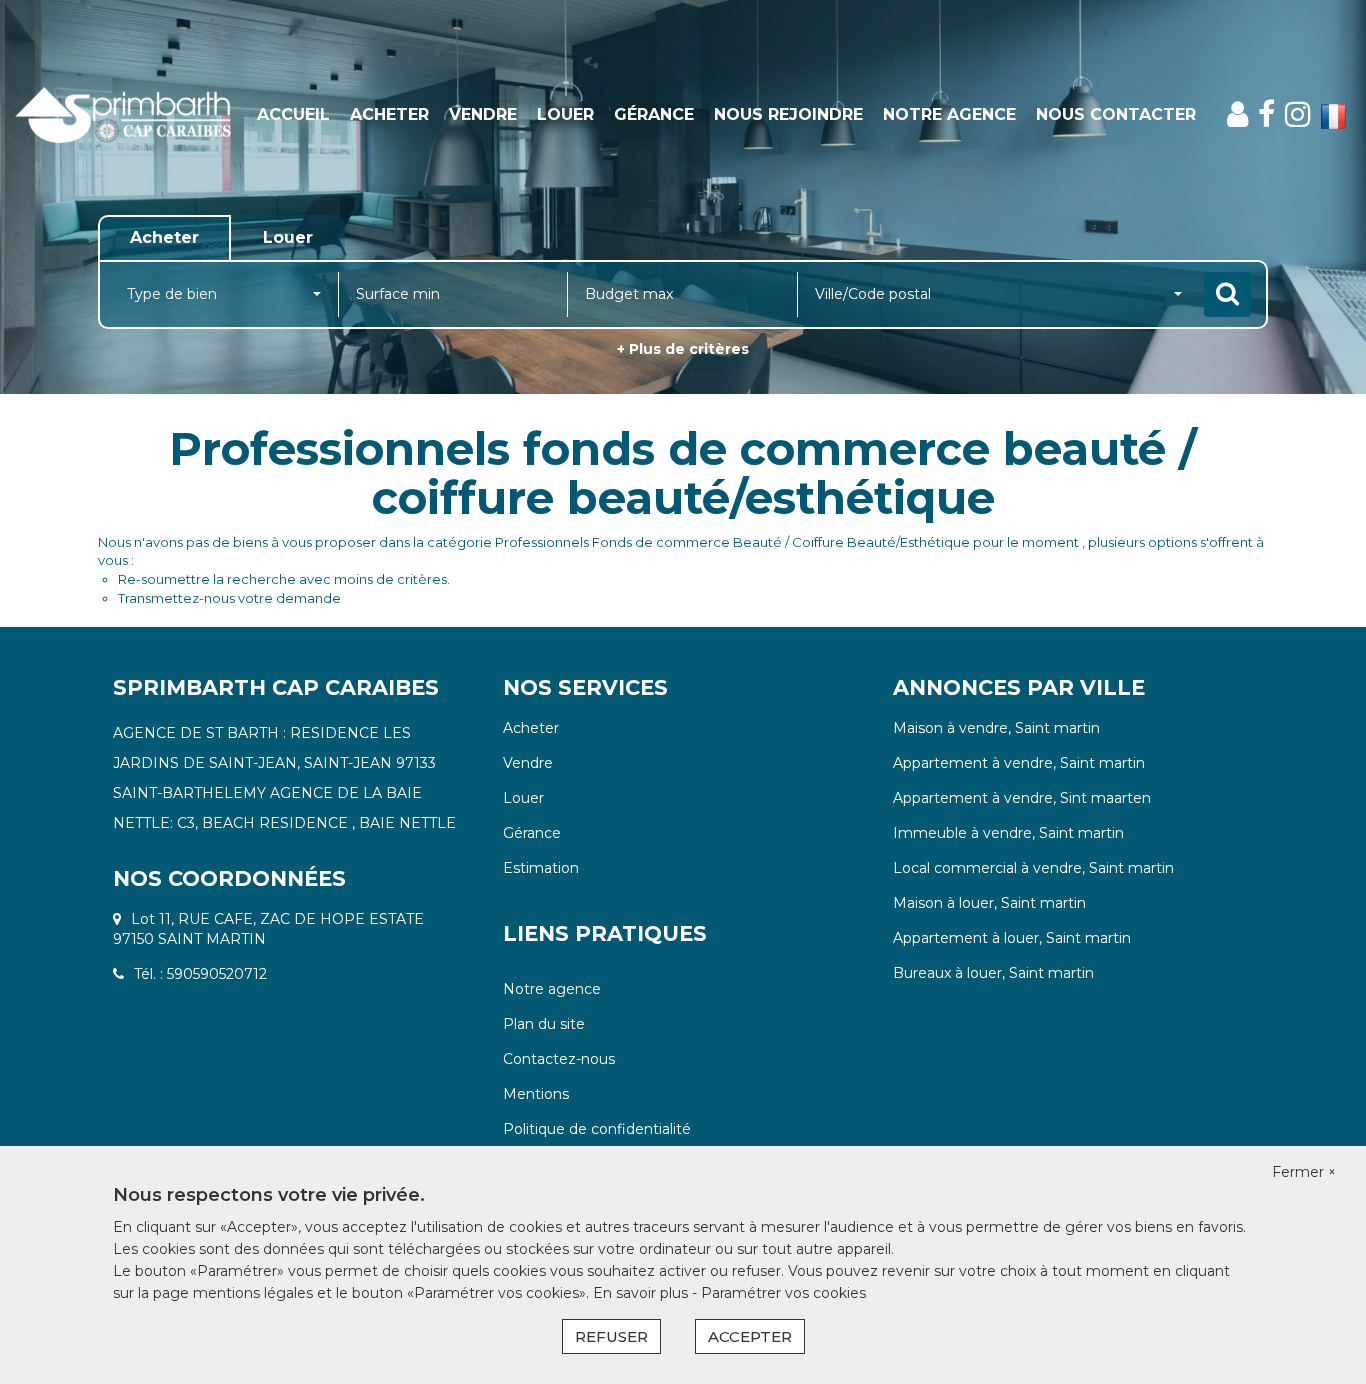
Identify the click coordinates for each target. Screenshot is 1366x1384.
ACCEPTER (750, 1336)
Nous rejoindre (788, 114)
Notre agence (552, 989)
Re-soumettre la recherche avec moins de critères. (284, 579)
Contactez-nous (559, 1059)
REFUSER (611, 1336)
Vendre (483, 114)
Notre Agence (949, 114)
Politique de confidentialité (597, 1129)
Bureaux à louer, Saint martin (993, 973)
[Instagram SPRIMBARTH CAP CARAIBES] (1298, 114)
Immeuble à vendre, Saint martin (1008, 833)
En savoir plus (642, 1293)
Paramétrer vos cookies (783, 1293)
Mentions (536, 1094)
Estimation (541, 868)
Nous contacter (1116, 114)
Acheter (389, 114)
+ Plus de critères (683, 349)
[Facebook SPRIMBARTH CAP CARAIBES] (1266, 114)
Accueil (293, 114)
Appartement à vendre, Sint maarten (1022, 798)
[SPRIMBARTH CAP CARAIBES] (123, 115)
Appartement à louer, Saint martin (1012, 938)
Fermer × (1304, 1172)
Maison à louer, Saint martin (989, 903)
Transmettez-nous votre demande (229, 598)
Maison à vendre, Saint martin (996, 728)
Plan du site (544, 1024)
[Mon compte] (1237, 114)
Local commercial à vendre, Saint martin (1033, 868)
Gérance (654, 114)
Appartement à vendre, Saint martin (1019, 763)
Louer (565, 114)
